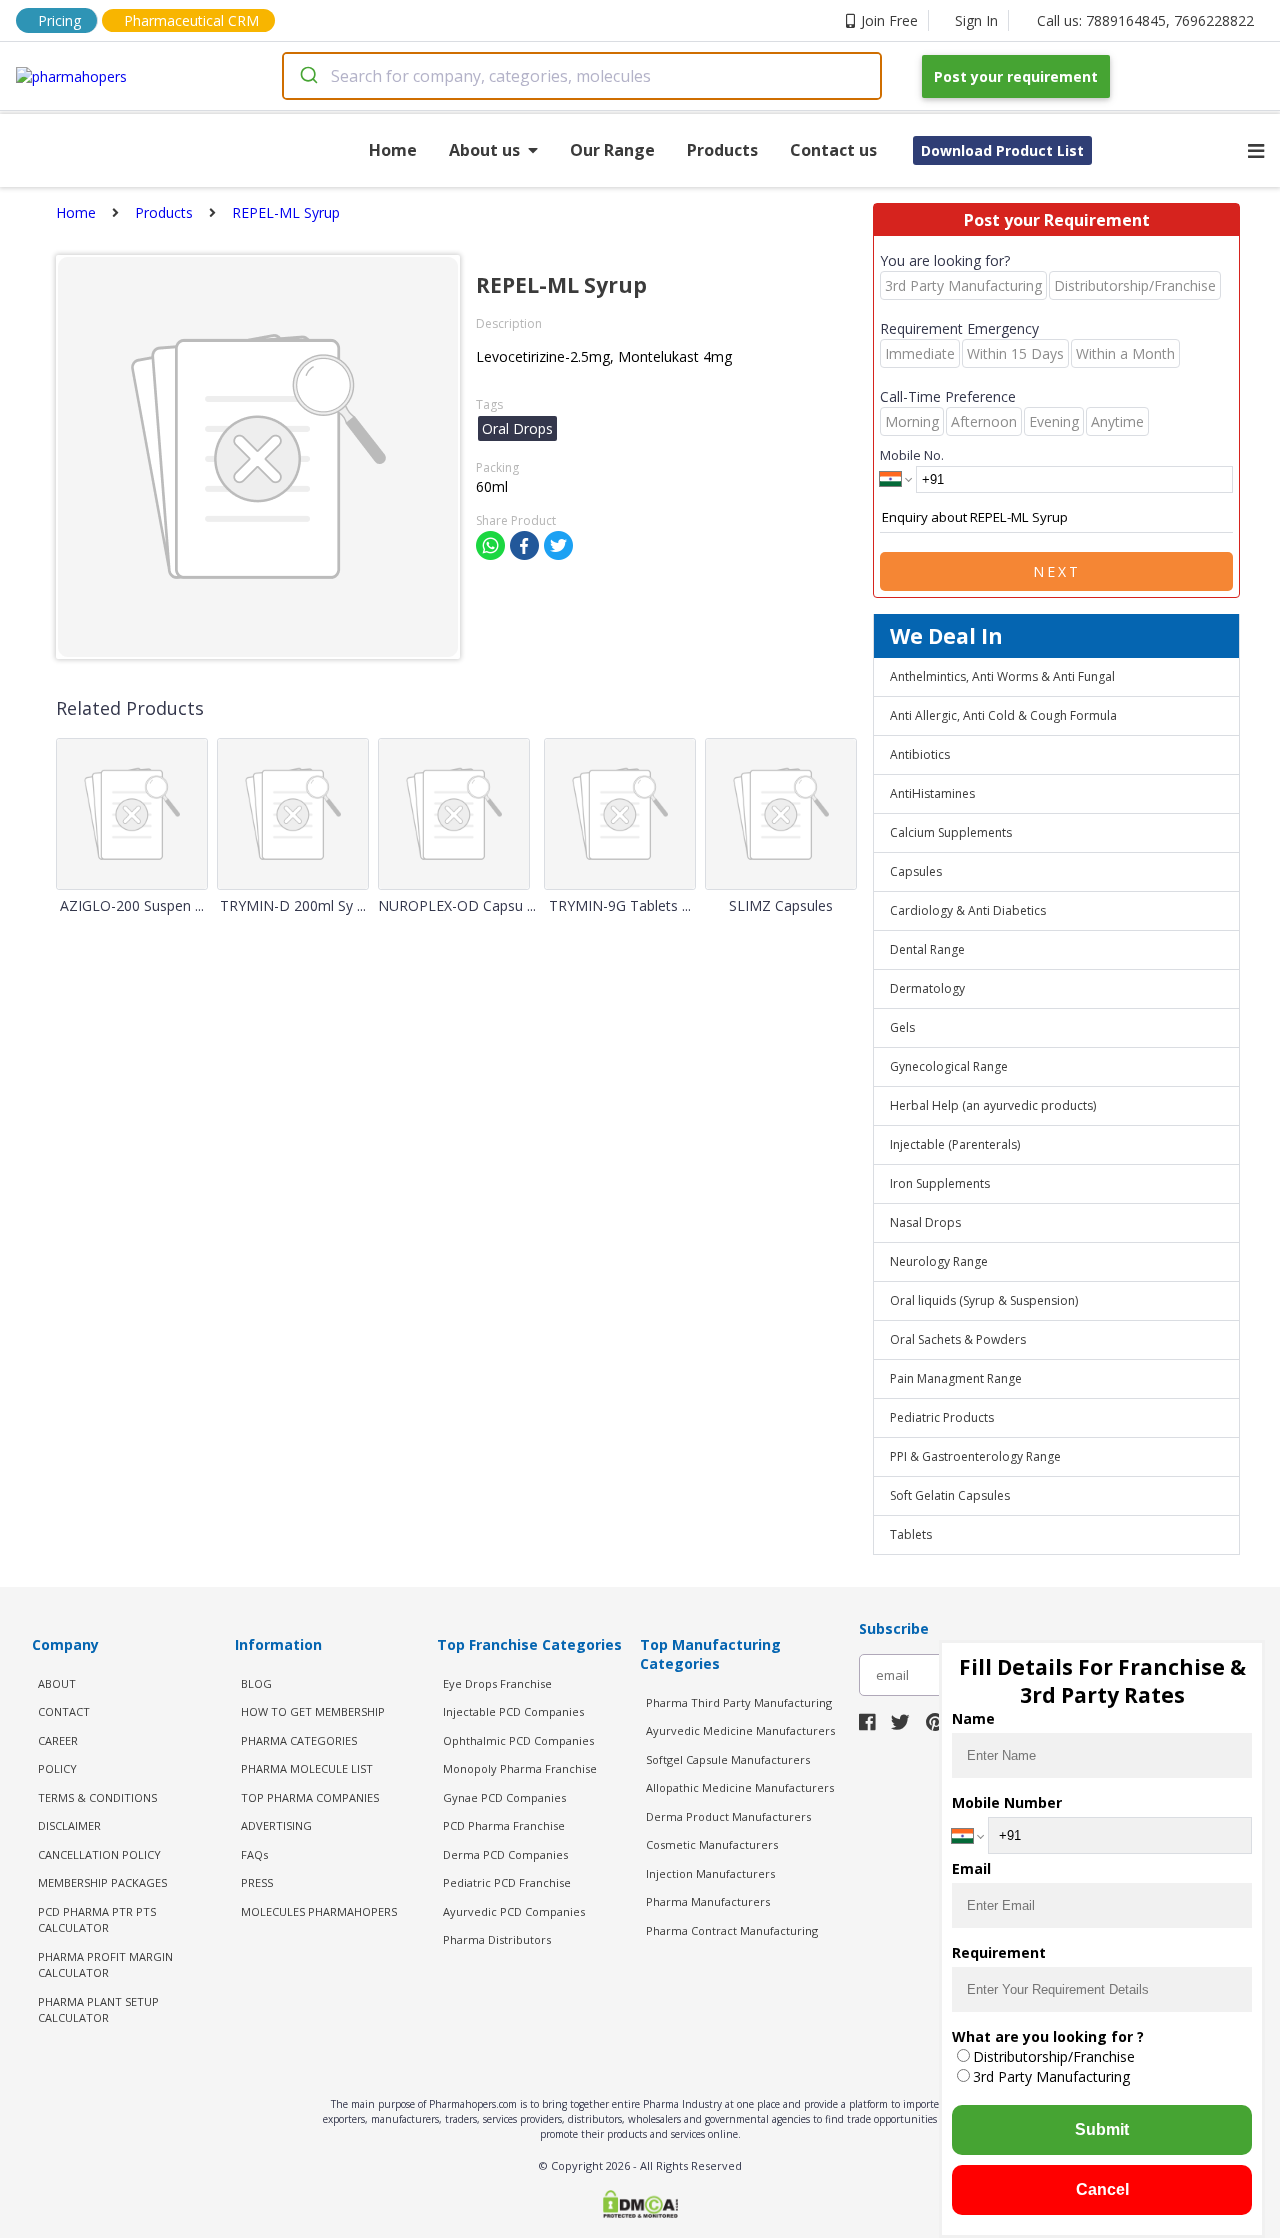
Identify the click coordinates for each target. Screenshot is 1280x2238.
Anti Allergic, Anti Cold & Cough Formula (1003, 715)
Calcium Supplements (951, 832)
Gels (902, 1027)
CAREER (58, 1740)
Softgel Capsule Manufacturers (728, 1759)
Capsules (916, 871)
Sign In (976, 20)
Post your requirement (1016, 76)
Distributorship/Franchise (1054, 2056)
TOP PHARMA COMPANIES (310, 1797)
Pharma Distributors (497, 1939)
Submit (1102, 2129)
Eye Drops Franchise (497, 1683)
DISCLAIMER (69, 1825)
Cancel (1102, 2189)
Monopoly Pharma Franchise (520, 1768)
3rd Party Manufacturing (1051, 2076)
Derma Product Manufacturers (728, 1816)
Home (393, 150)
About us (484, 150)
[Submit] (307, 76)
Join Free (889, 20)
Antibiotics (920, 754)
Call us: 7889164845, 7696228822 (1145, 20)
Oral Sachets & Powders (958, 1339)
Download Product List (1002, 150)
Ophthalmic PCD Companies (518, 1740)
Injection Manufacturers (710, 1873)
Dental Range (927, 949)
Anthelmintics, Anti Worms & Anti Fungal (1002, 676)
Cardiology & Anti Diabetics (968, 910)
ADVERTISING (276, 1825)
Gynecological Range (949, 1066)
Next (1057, 571)
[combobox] (582, 76)
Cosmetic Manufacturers (712, 1844)
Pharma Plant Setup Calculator (98, 2010)
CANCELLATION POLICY (99, 1854)
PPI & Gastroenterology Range (975, 1456)
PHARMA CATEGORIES (299, 1740)
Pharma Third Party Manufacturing (739, 1702)
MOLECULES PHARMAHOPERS (319, 1911)
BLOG (256, 1683)
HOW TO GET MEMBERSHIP (313, 1711)
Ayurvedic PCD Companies (514, 1911)
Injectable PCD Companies (513, 1711)
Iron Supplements (940, 1183)
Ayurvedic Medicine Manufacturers (740, 1730)
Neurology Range (939, 1261)
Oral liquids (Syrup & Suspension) (984, 1300)
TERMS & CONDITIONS (97, 1797)
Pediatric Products (942, 1417)
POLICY (57, 1768)
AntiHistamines (932, 793)
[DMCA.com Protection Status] (640, 2206)
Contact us (833, 150)
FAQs (254, 1854)
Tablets (911, 1534)
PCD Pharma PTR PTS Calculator (97, 1920)
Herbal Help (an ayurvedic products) (993, 1105)
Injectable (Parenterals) (955, 1144)
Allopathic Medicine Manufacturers (740, 1787)
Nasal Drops (925, 1222)
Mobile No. (912, 455)
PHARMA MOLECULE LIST (307, 1768)
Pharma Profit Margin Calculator (105, 1965)
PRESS (257, 1882)
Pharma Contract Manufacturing (732, 1930)
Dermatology (927, 988)
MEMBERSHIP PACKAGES (102, 1882)
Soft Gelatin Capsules (950, 1495)
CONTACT (64, 1711)
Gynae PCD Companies (504, 1797)
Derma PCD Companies (505, 1854)
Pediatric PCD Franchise (507, 1882)
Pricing (59, 20)
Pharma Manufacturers (708, 1901)
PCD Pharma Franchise (504, 1825)
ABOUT (57, 1683)
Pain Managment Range (956, 1378)
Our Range (612, 150)
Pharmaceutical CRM (191, 20)
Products (722, 150)
